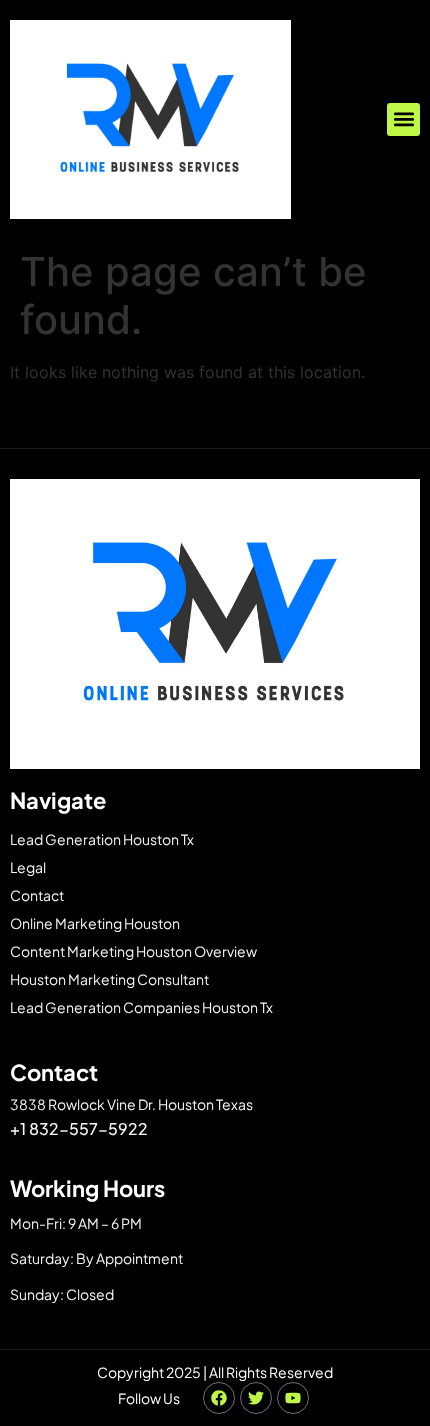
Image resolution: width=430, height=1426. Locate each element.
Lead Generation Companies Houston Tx (141, 1007)
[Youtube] (293, 1398)
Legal (28, 867)
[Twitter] (256, 1398)
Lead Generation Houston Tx (102, 839)
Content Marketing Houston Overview (133, 951)
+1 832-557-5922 (79, 1128)
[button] (403, 119)
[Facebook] (219, 1398)
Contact (37, 895)
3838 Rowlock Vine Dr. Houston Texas (131, 1104)
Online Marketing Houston (95, 923)
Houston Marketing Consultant (109, 979)
